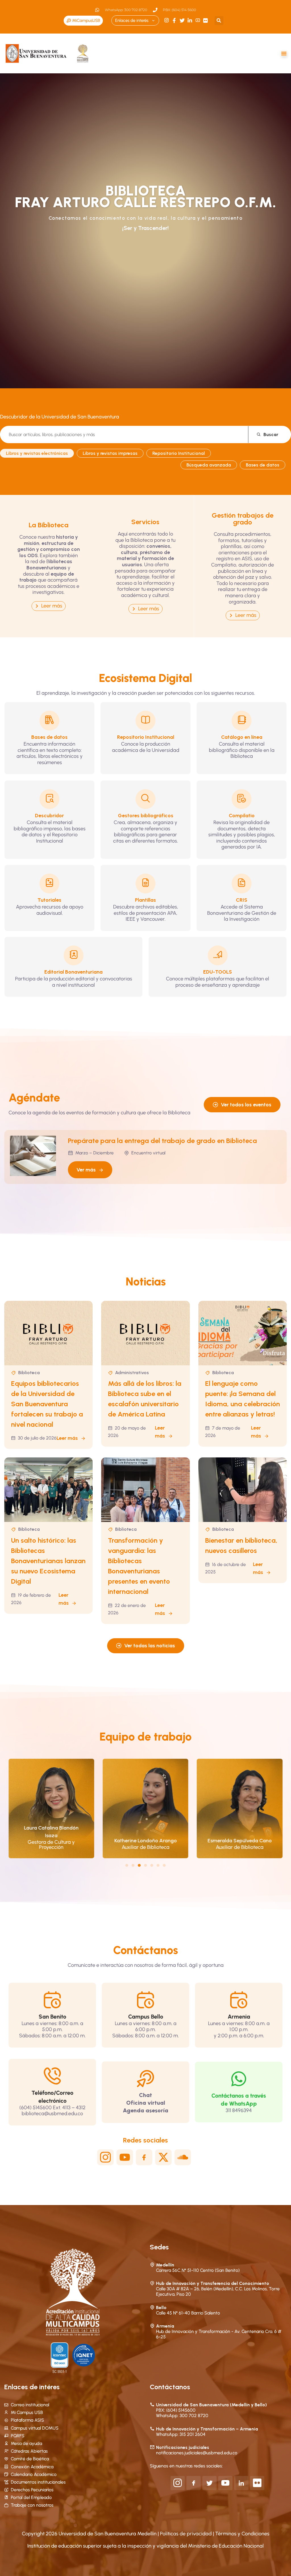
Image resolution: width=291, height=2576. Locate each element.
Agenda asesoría (145, 2110)
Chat (145, 2095)
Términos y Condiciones (242, 2534)
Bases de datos (263, 465)
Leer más (67, 1438)
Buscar (271, 434)
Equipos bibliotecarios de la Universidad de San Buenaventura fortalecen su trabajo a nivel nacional (47, 1404)
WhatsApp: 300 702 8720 (182, 2416)
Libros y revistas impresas (110, 453)
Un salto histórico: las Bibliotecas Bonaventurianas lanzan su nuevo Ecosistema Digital (48, 1561)
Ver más (86, 1170)
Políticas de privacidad (186, 2534)
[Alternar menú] (284, 53)
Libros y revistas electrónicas (37, 453)
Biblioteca (29, 1373)
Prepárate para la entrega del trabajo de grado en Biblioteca (162, 1141)
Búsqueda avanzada (209, 465)
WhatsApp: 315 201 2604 (181, 2434)
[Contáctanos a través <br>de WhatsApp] (239, 2079)
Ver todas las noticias (150, 1646)
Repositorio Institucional (179, 453)
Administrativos (132, 1373)
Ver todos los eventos (246, 1105)
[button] (219, 21)
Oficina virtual (146, 2103)
